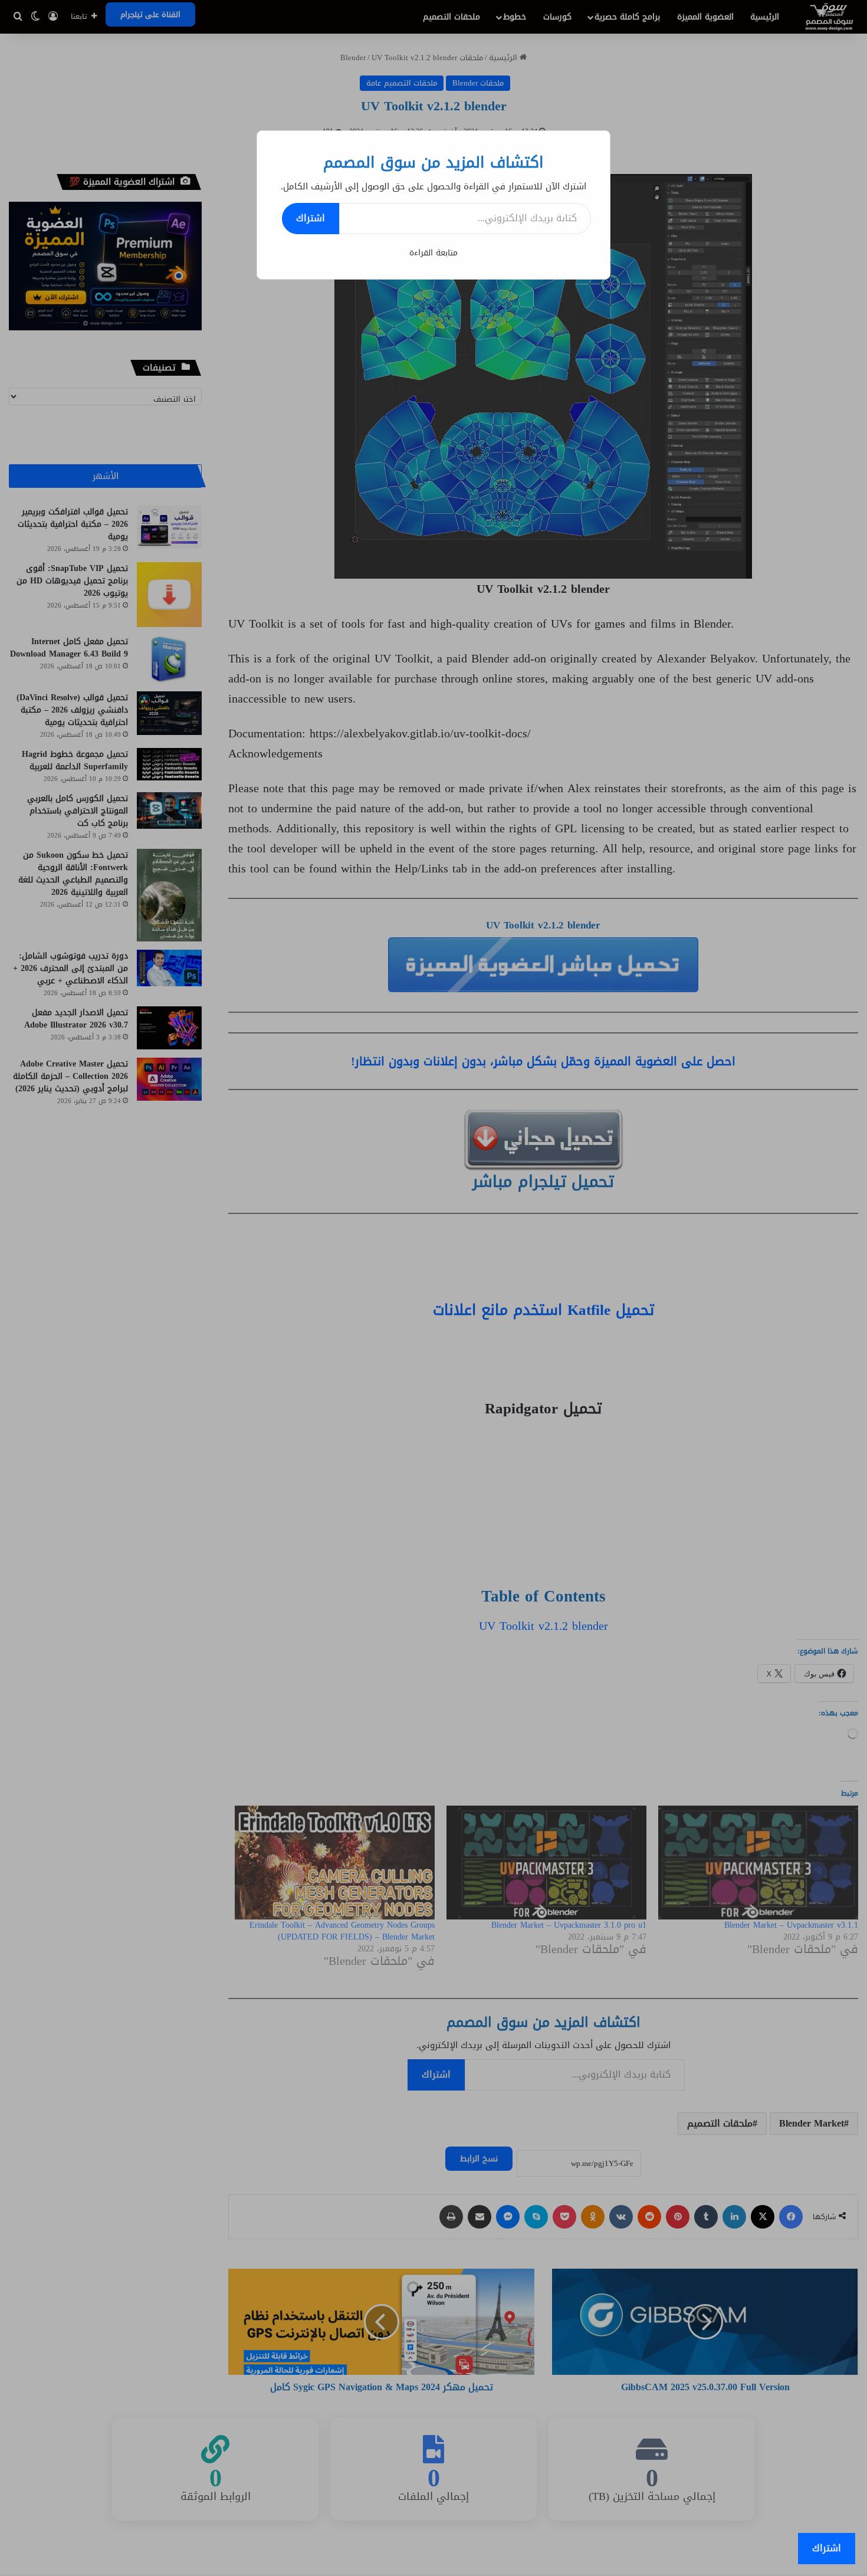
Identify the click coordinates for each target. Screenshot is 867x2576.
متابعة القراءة (433, 253)
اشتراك (311, 218)
